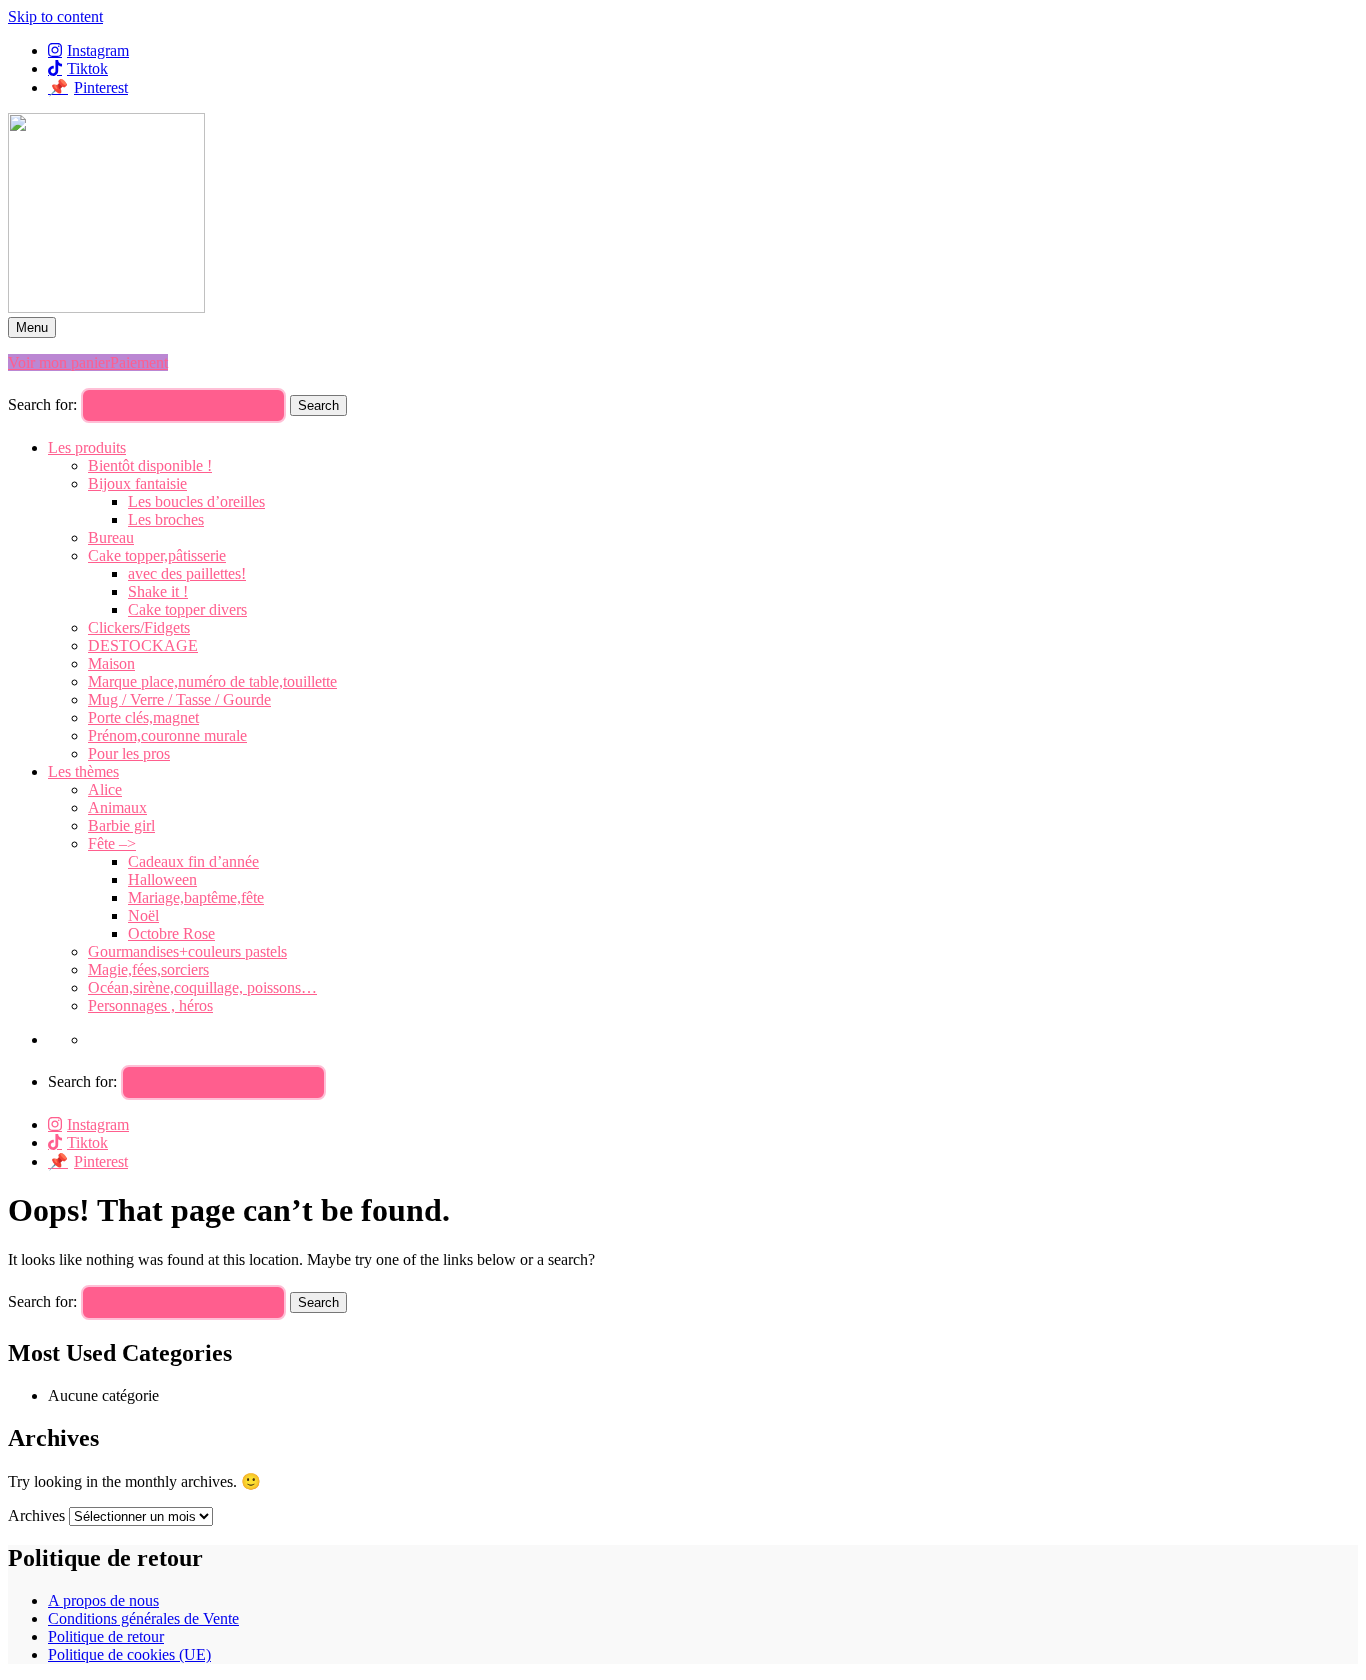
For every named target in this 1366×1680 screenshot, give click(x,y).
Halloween (162, 879)
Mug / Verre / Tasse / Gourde (179, 699)
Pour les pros (129, 753)
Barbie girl (121, 825)
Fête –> (112, 843)
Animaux (117, 807)
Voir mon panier (59, 362)
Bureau (111, 537)
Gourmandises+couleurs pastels (187, 951)
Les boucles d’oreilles (196, 501)
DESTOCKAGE (143, 645)
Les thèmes (83, 771)
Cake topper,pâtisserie (157, 555)
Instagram (98, 50)
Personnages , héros (150, 1005)
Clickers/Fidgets (139, 627)
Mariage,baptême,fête (196, 897)
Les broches (166, 519)
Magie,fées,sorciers (148, 969)
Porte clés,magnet (143, 717)
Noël (143, 915)
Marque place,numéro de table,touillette (212, 681)
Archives (36, 1515)
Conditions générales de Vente (143, 1618)
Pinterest (101, 87)
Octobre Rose (171, 933)
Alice (105, 789)
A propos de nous (103, 1600)
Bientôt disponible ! (150, 465)
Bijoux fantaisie (137, 483)
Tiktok (87, 68)
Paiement (139, 362)
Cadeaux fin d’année (193, 861)
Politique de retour (106, 1636)
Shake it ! (158, 591)
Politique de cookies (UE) (129, 1654)
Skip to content (55, 16)
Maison (111, 663)
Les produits (87, 447)
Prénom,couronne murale (167, 735)
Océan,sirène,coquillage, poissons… (202, 987)
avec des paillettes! (187, 573)
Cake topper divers (187, 609)
